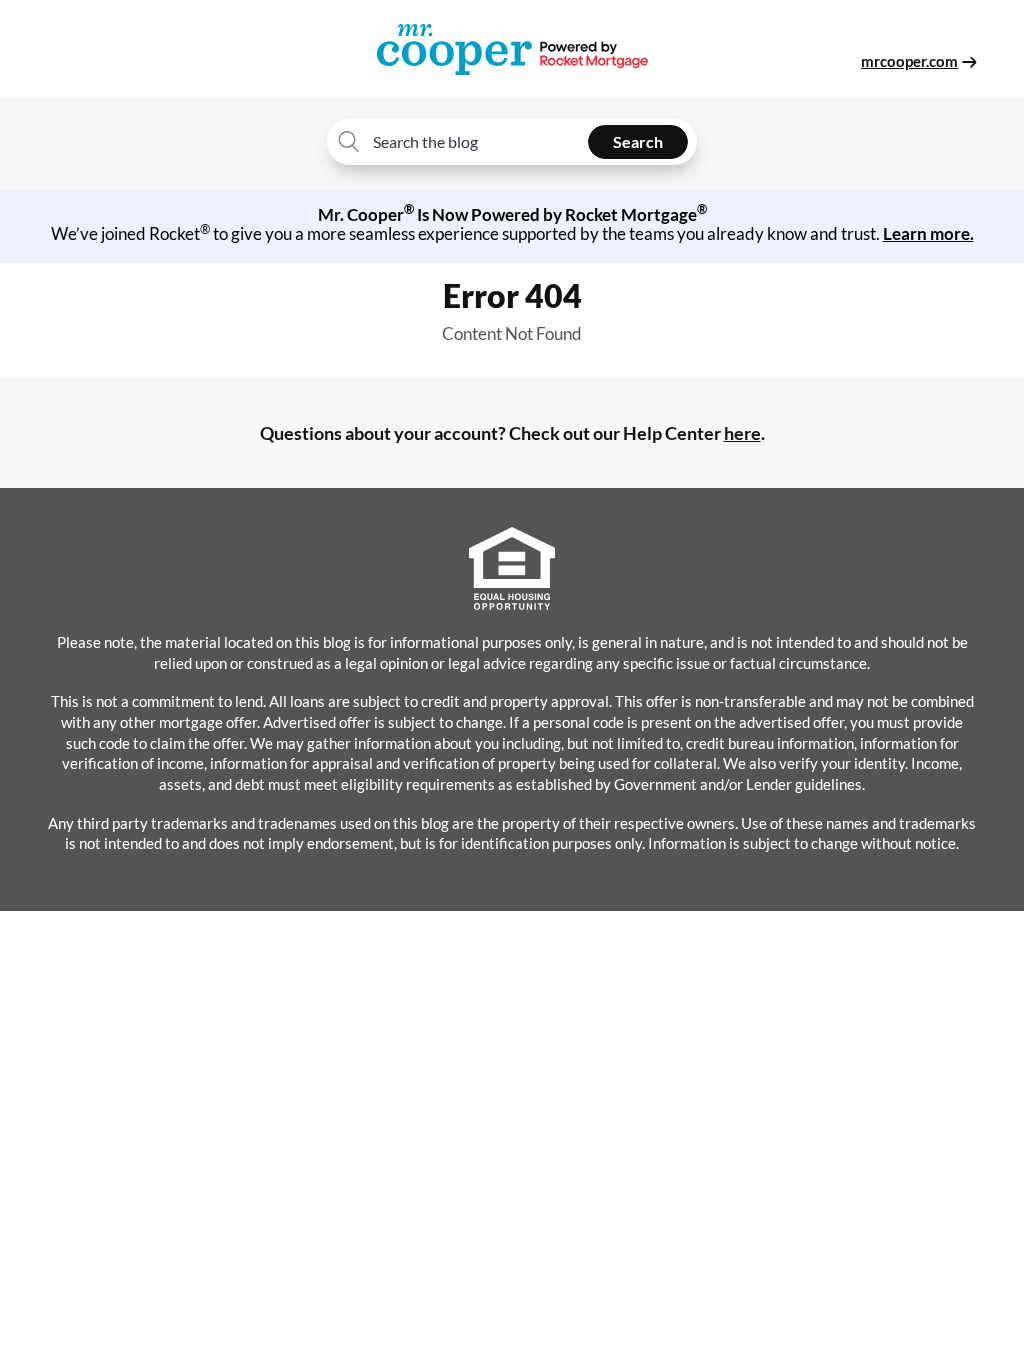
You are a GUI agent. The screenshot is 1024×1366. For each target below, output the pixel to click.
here (742, 433)
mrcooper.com (909, 61)
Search (638, 141)
